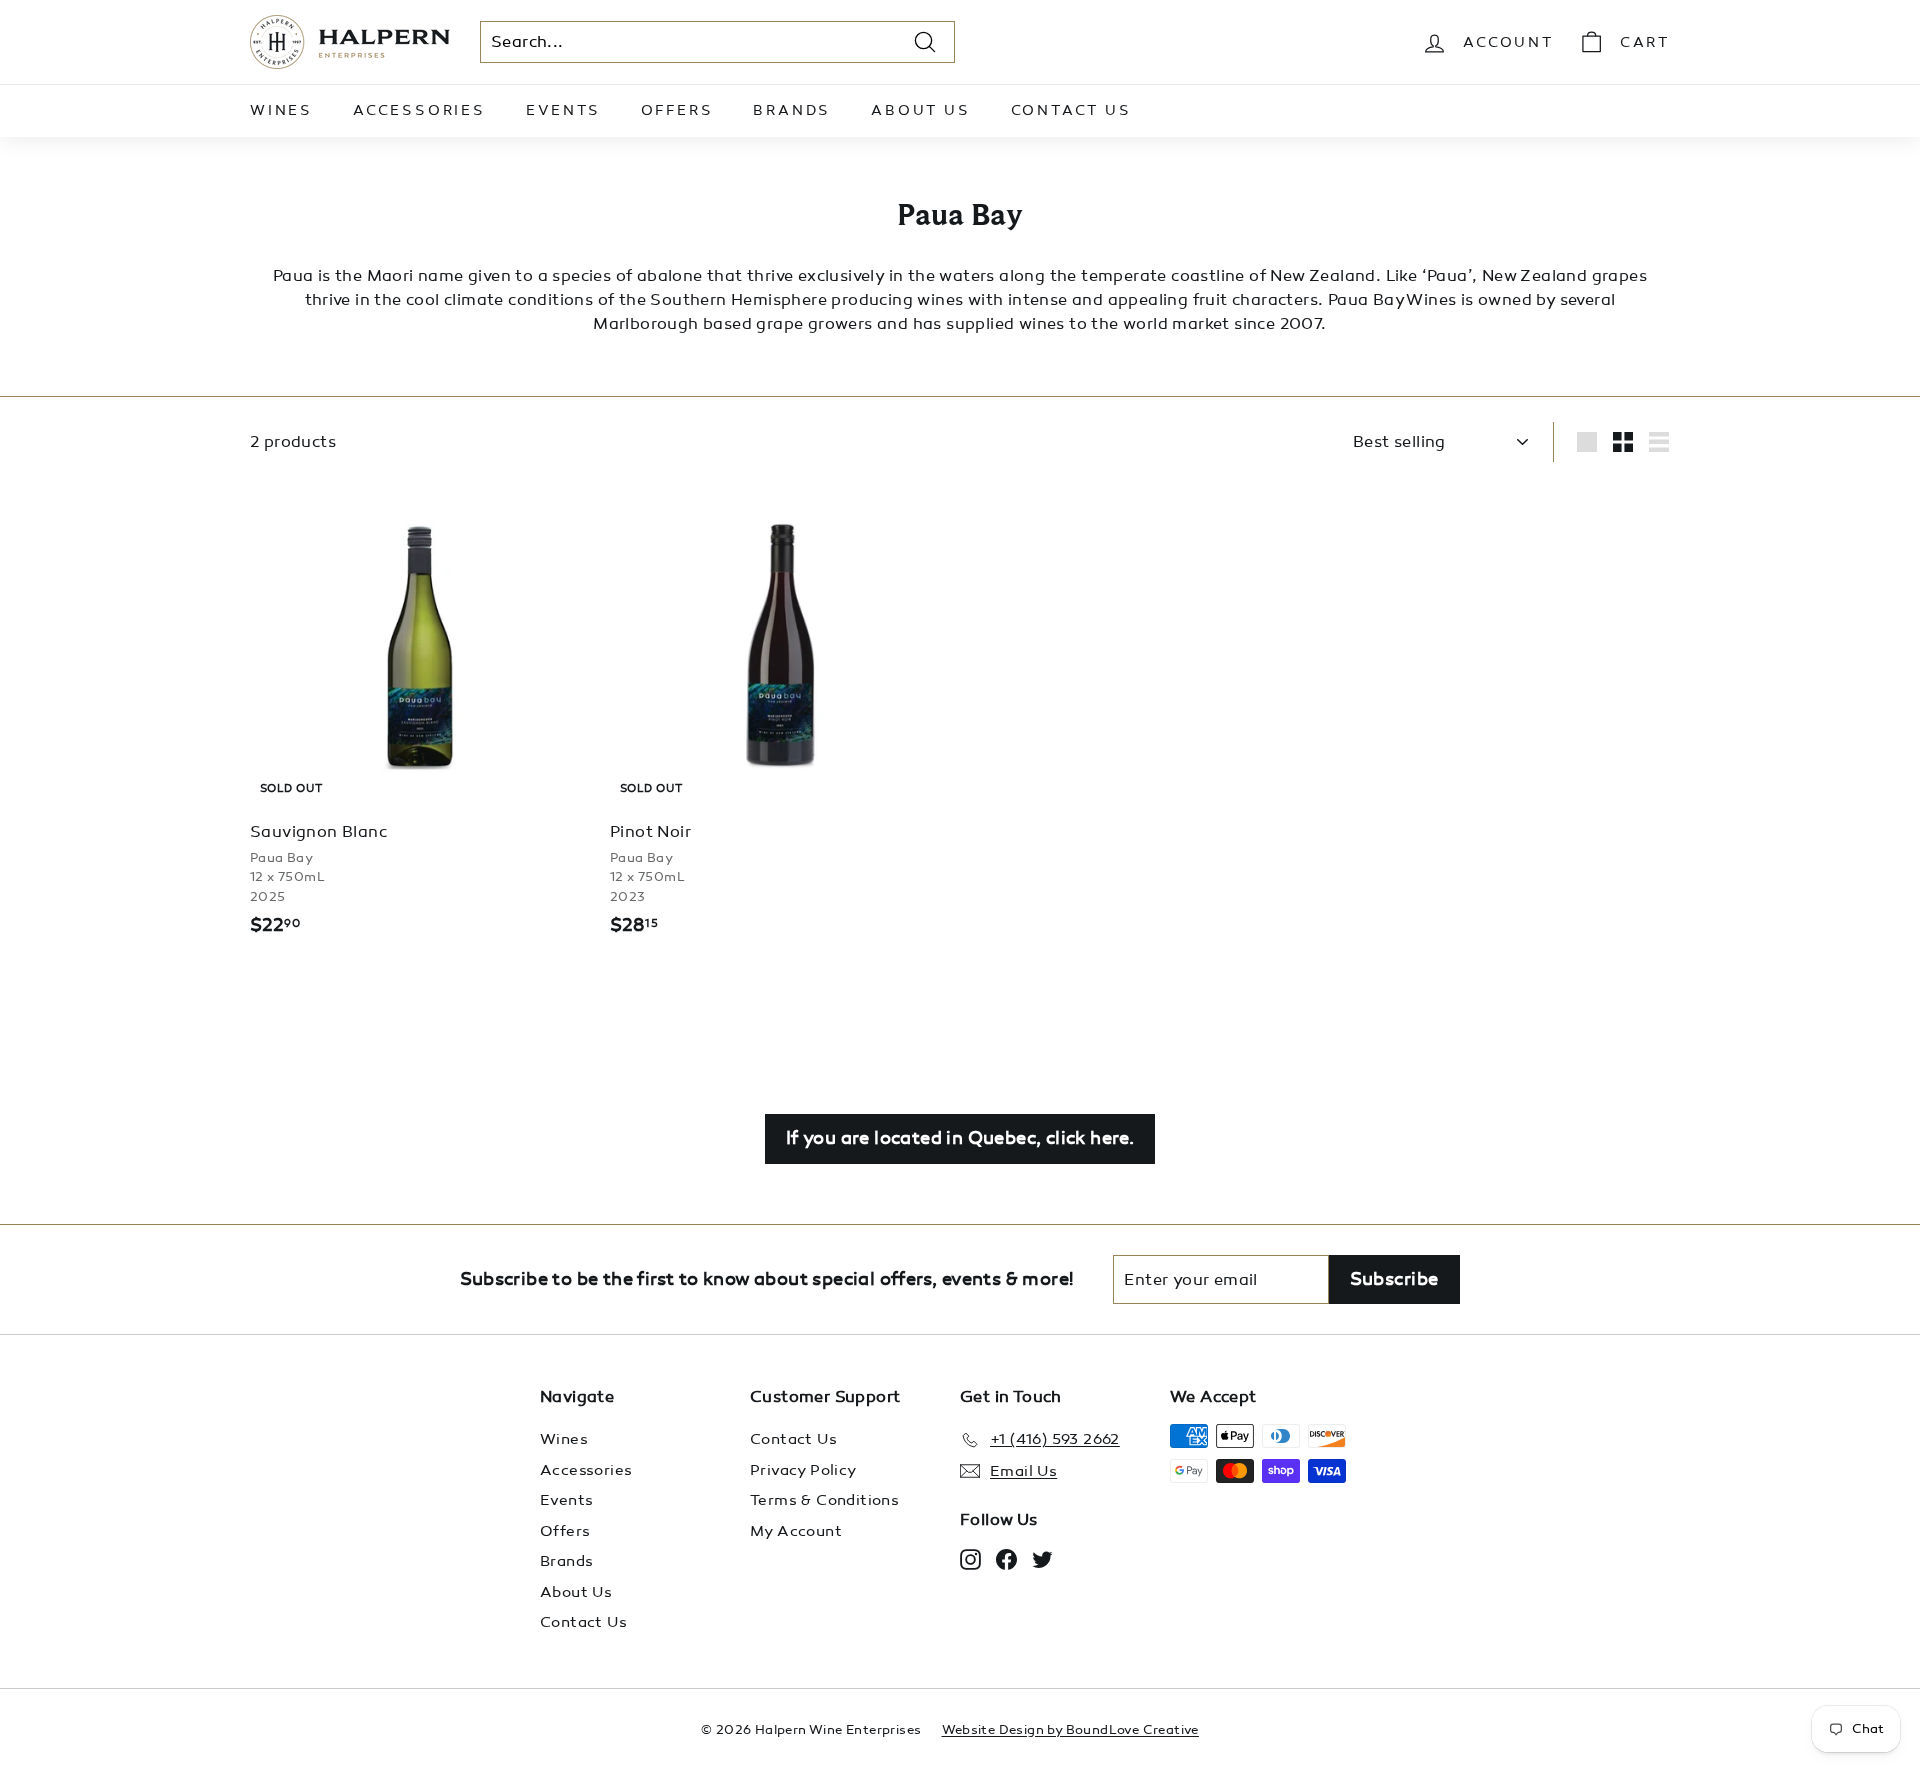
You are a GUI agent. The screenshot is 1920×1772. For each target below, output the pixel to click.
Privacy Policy (803, 1470)
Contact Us (1071, 110)
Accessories (419, 110)
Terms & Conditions (824, 1500)
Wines (281, 110)
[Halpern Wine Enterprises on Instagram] (970, 1558)
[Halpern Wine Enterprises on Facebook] (1006, 1558)
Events (563, 110)
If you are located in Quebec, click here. (960, 1138)
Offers (677, 110)
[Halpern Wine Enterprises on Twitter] (1042, 1558)
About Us (920, 110)
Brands (792, 110)
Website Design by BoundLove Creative (1070, 1730)
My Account (796, 1531)
